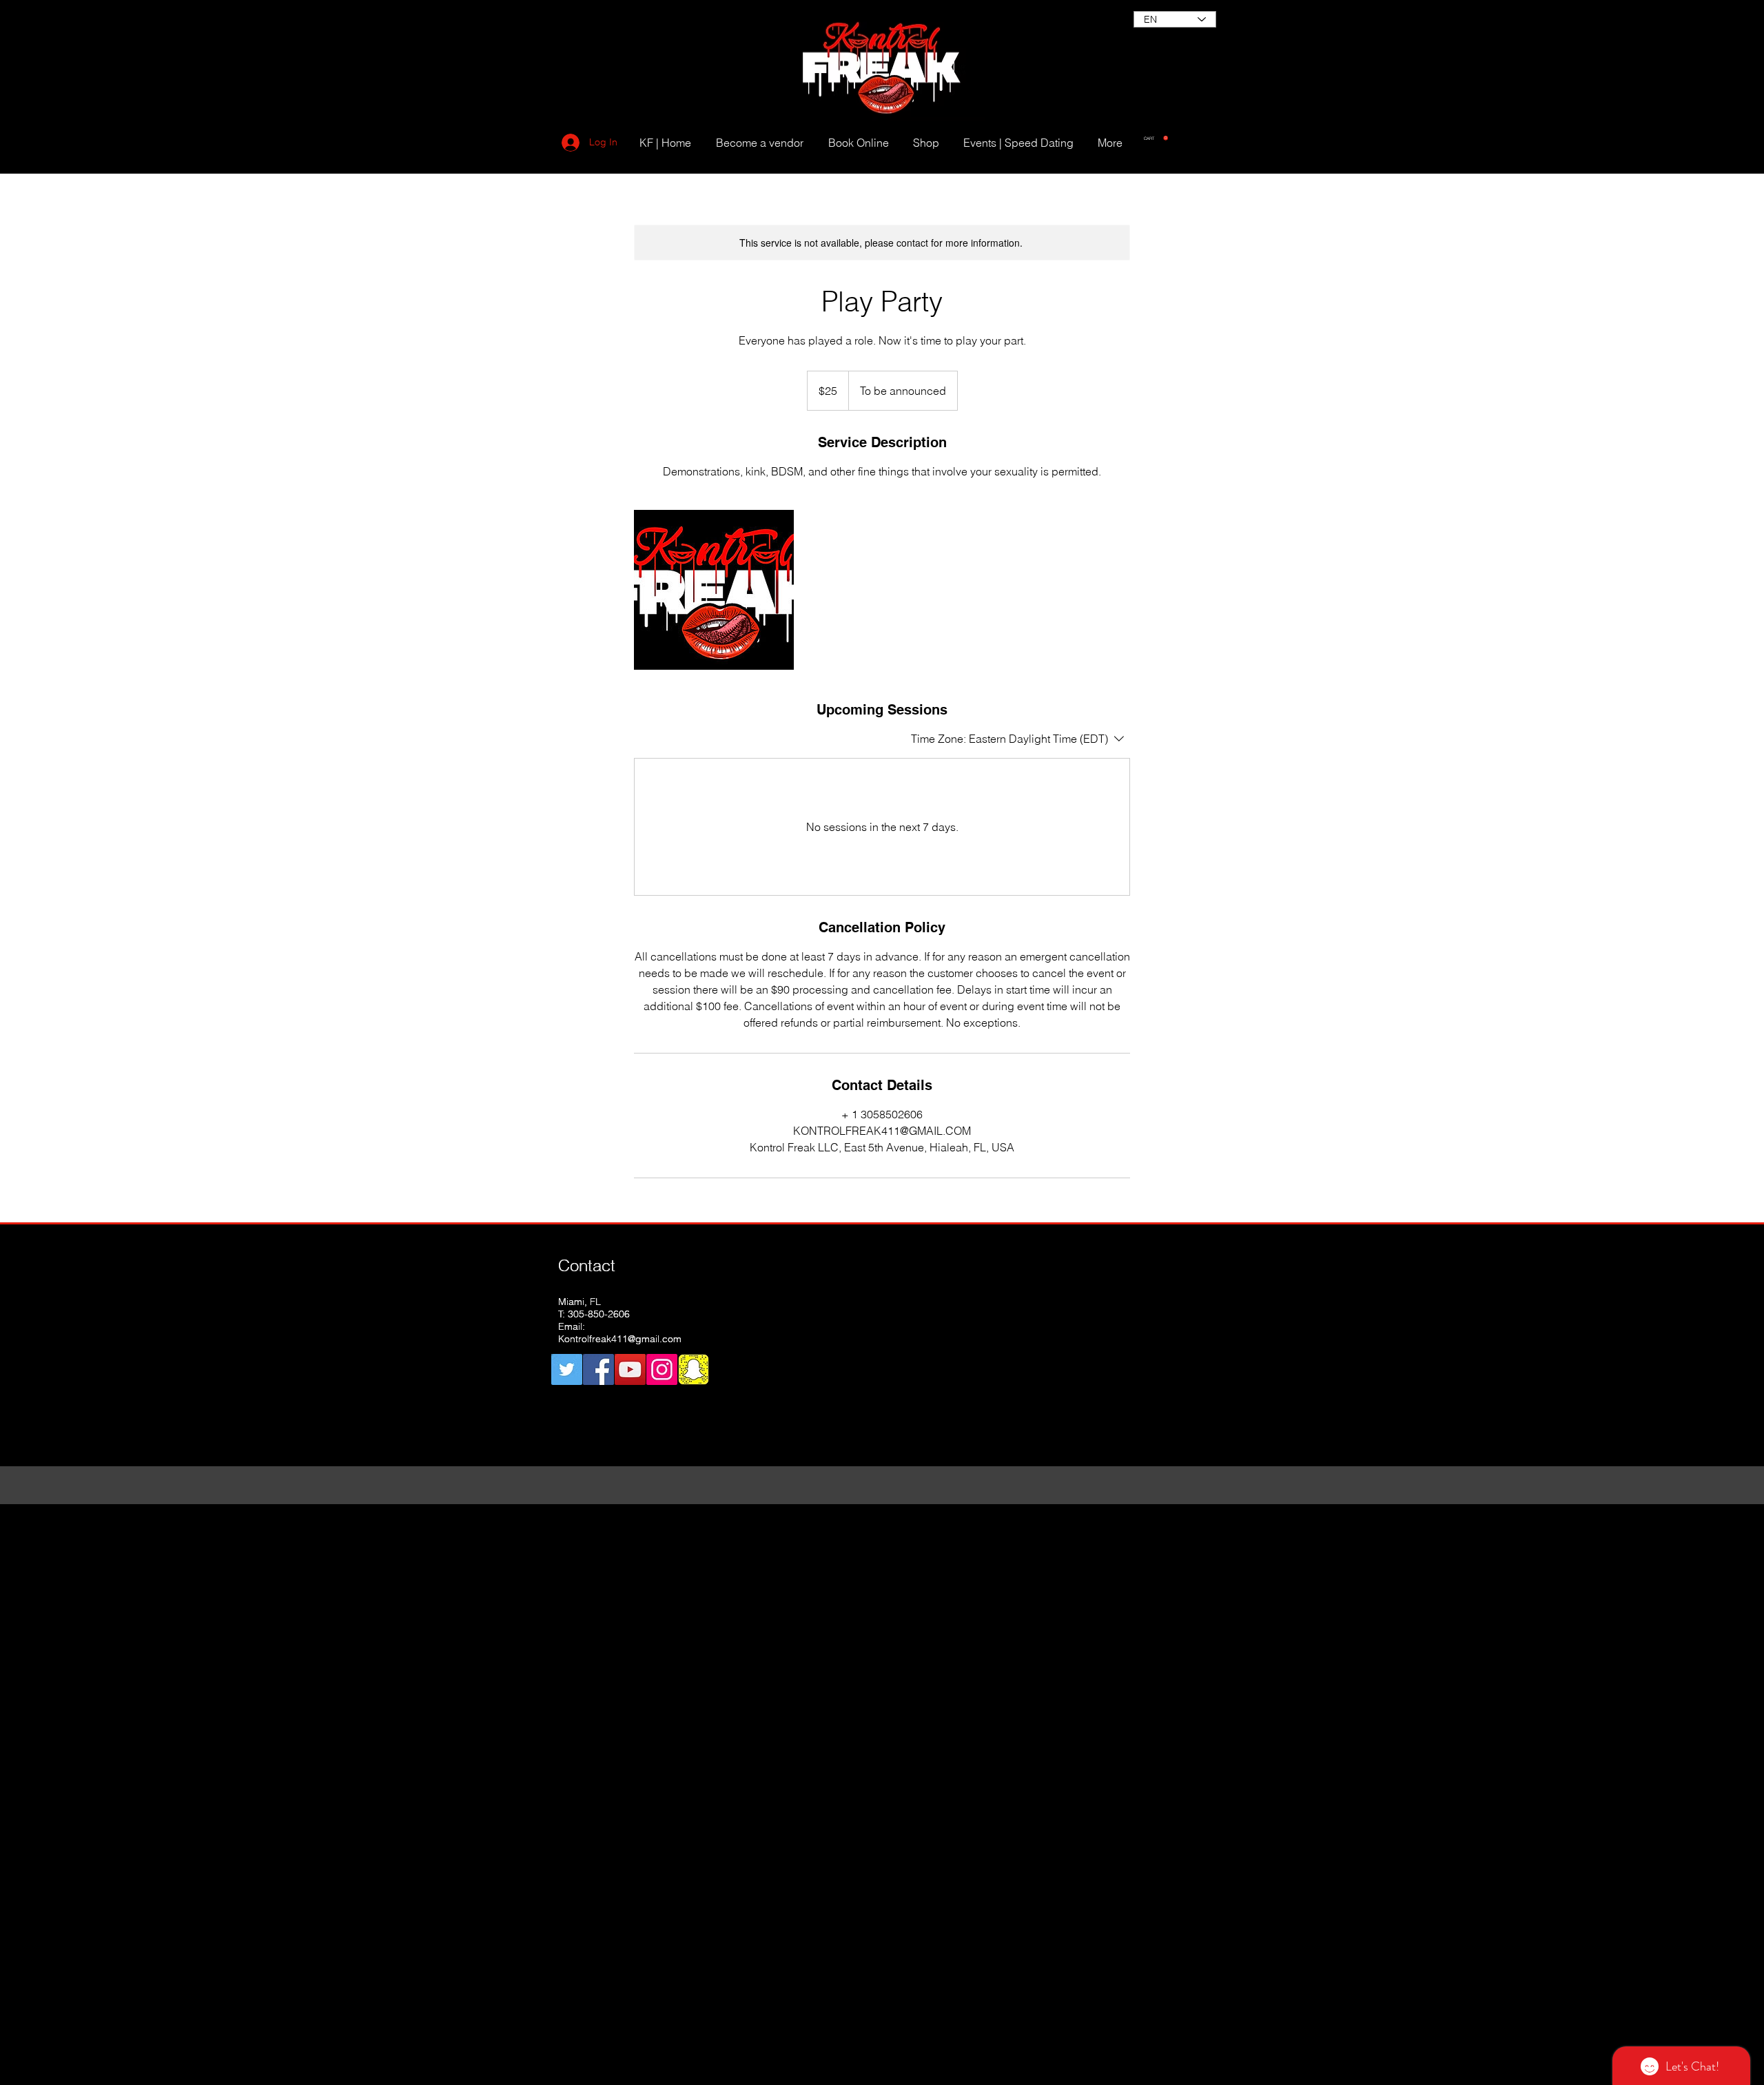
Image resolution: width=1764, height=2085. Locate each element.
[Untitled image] (714, 590)
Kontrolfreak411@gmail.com (620, 1339)
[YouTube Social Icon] (630, 1369)
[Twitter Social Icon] (567, 1369)
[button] (1156, 138)
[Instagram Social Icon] (662, 1369)
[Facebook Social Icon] (598, 1369)
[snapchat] (694, 1369)
